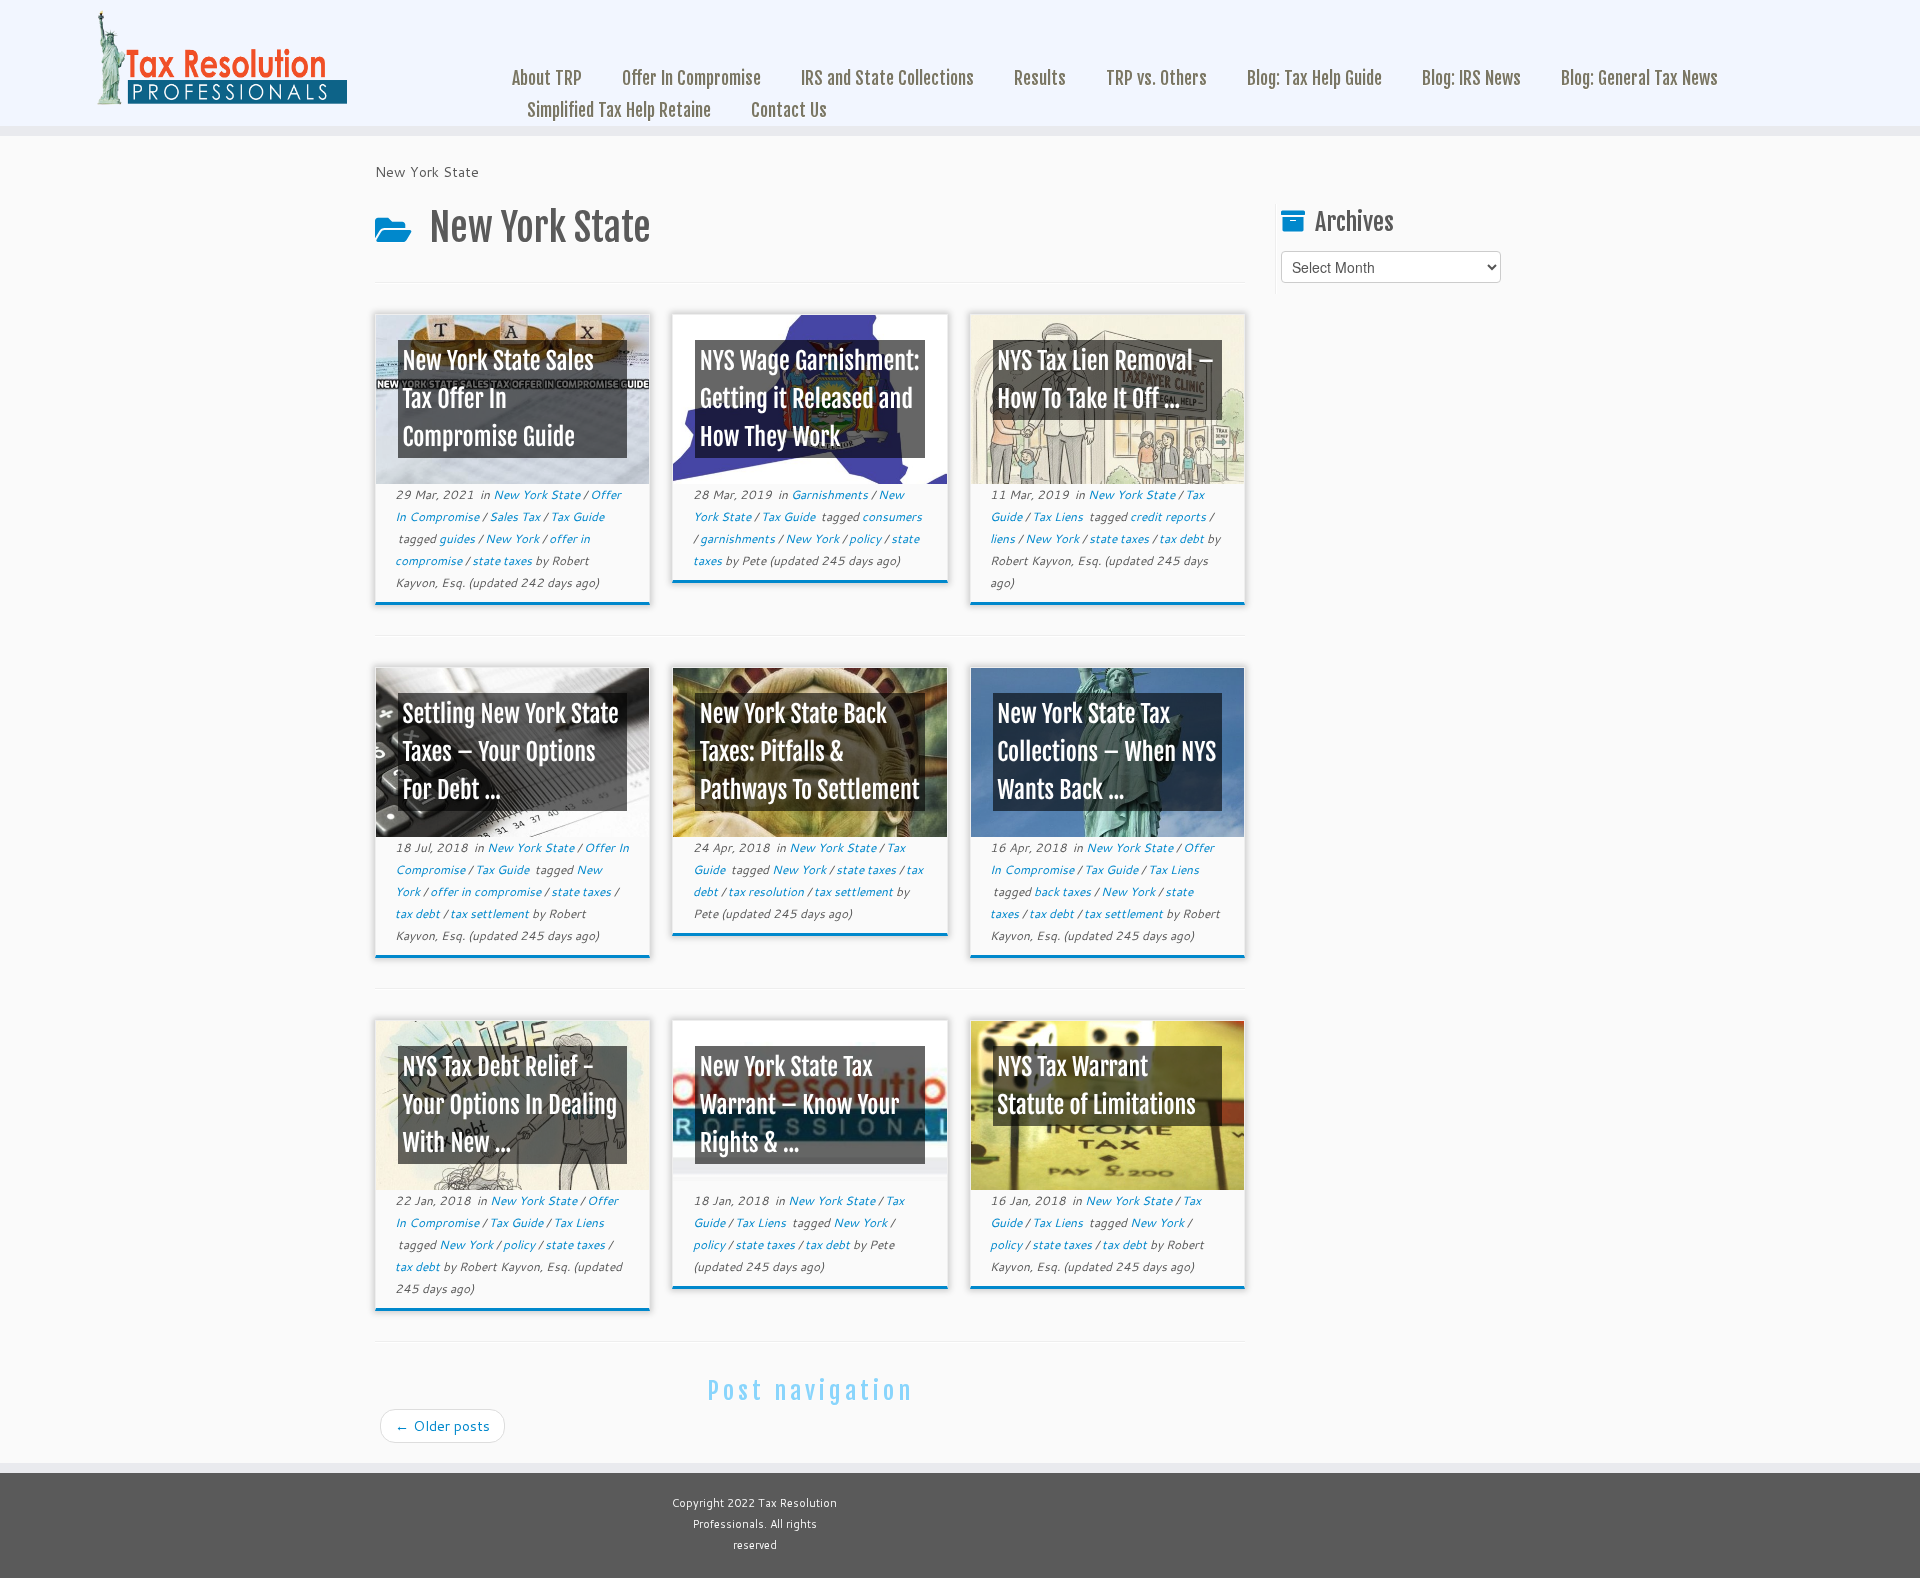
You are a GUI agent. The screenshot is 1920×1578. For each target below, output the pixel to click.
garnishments (739, 538)
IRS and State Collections (887, 78)
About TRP (547, 78)
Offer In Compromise (691, 78)
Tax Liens (1059, 516)
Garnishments (831, 494)
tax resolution (767, 891)
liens (1004, 538)
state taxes (503, 560)
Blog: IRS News (1471, 78)
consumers (892, 516)
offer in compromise (487, 891)
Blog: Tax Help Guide (1314, 78)
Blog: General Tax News (1639, 78)
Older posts (442, 1426)
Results (1040, 78)
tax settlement (491, 913)
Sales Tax (516, 516)
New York (513, 538)
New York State (538, 494)
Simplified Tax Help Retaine (619, 110)
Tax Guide (577, 516)
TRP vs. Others (1156, 78)
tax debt (1183, 538)
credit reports (1169, 516)
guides (458, 538)
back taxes (1064, 891)
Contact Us (789, 110)
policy (866, 538)
